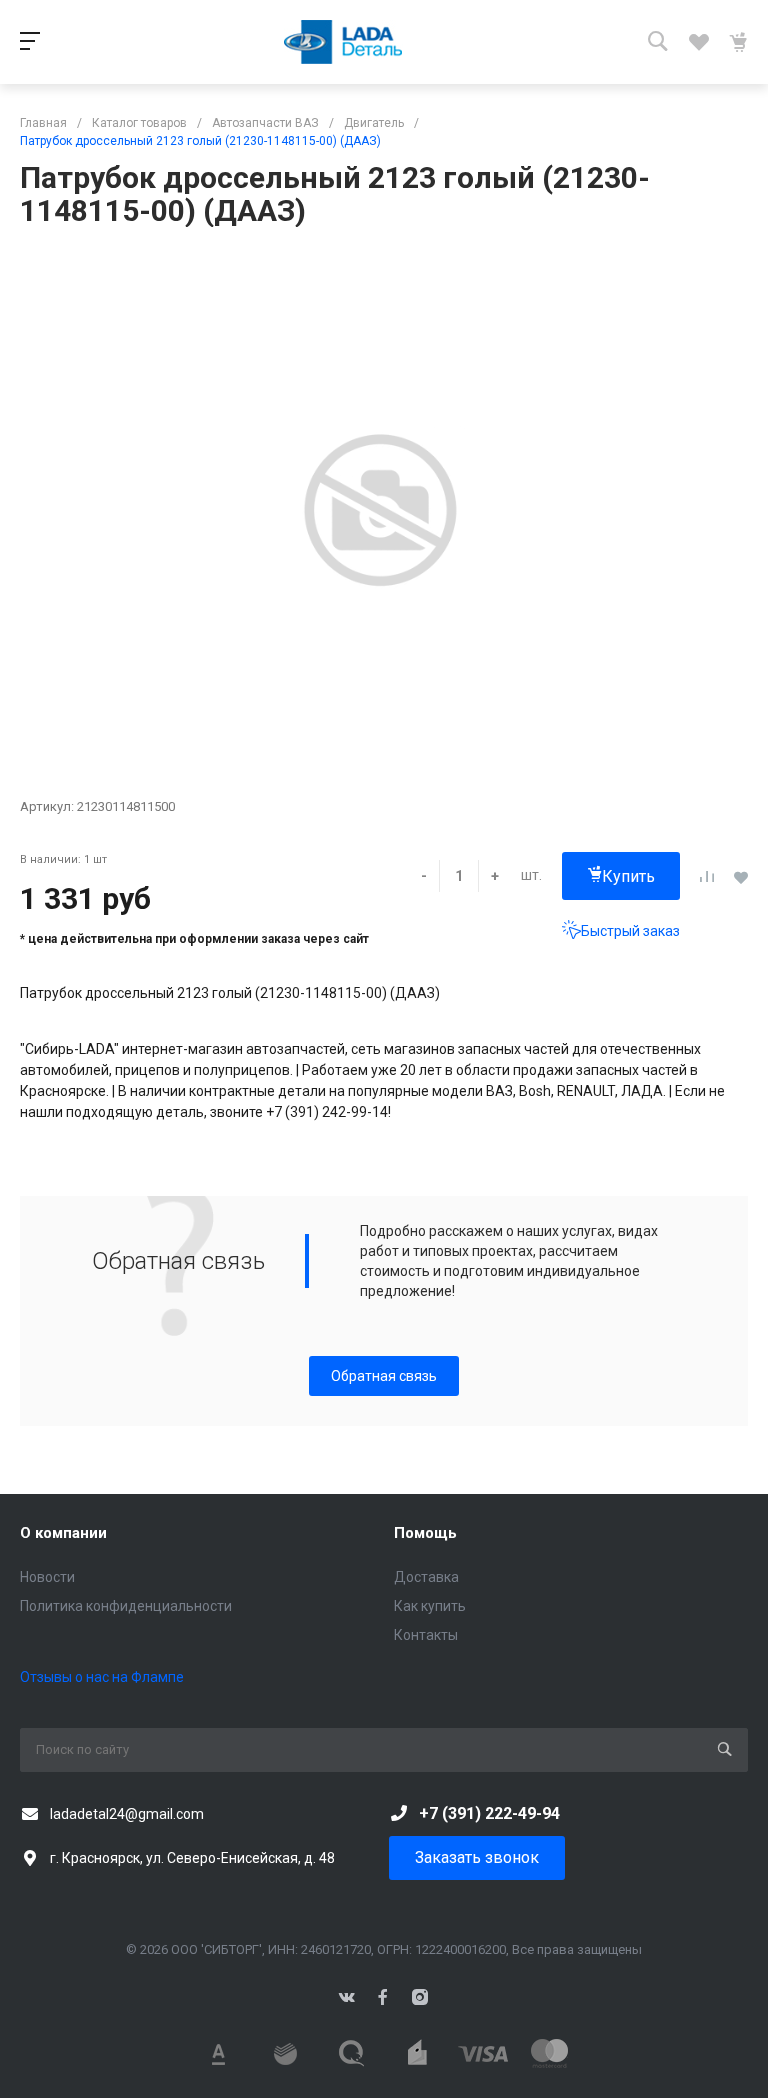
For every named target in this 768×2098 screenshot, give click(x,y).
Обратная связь (384, 1376)
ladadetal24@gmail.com (127, 1814)
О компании (63, 1533)
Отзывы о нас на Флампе (102, 1677)
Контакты (426, 1635)
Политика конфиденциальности (126, 1606)
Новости (47, 1577)
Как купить (430, 1606)
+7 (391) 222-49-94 (489, 1813)
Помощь (425, 1533)
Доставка (426, 1577)
